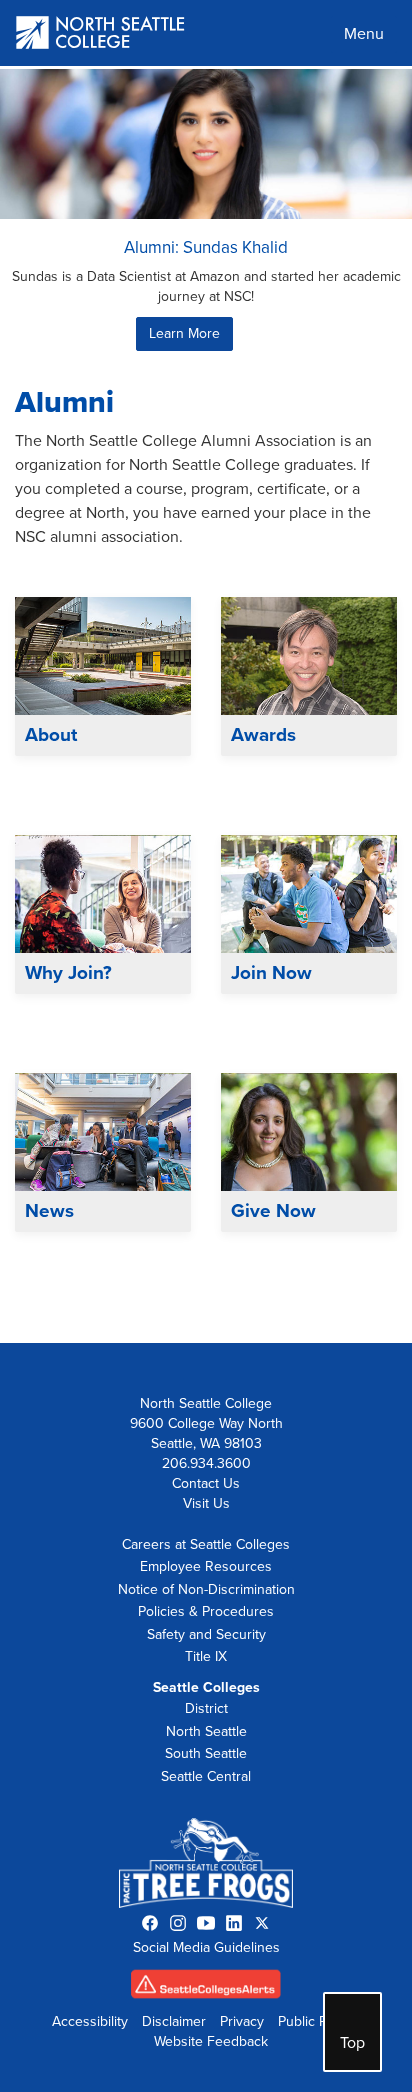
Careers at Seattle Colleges (206, 1544)
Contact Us (206, 1483)
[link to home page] (101, 34)
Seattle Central (206, 1776)
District (206, 1708)
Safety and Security (206, 1634)
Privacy (242, 2021)
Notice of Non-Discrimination (206, 1589)
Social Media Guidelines (206, 1947)
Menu (364, 34)
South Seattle (206, 1753)
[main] (206, 704)
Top (352, 2043)
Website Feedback (211, 2041)
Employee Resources (206, 1566)
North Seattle (206, 1731)
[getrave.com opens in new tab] (206, 1988)
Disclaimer (174, 2021)
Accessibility (90, 2021)
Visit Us (206, 1503)
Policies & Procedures (206, 1611)
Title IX (206, 1656)
